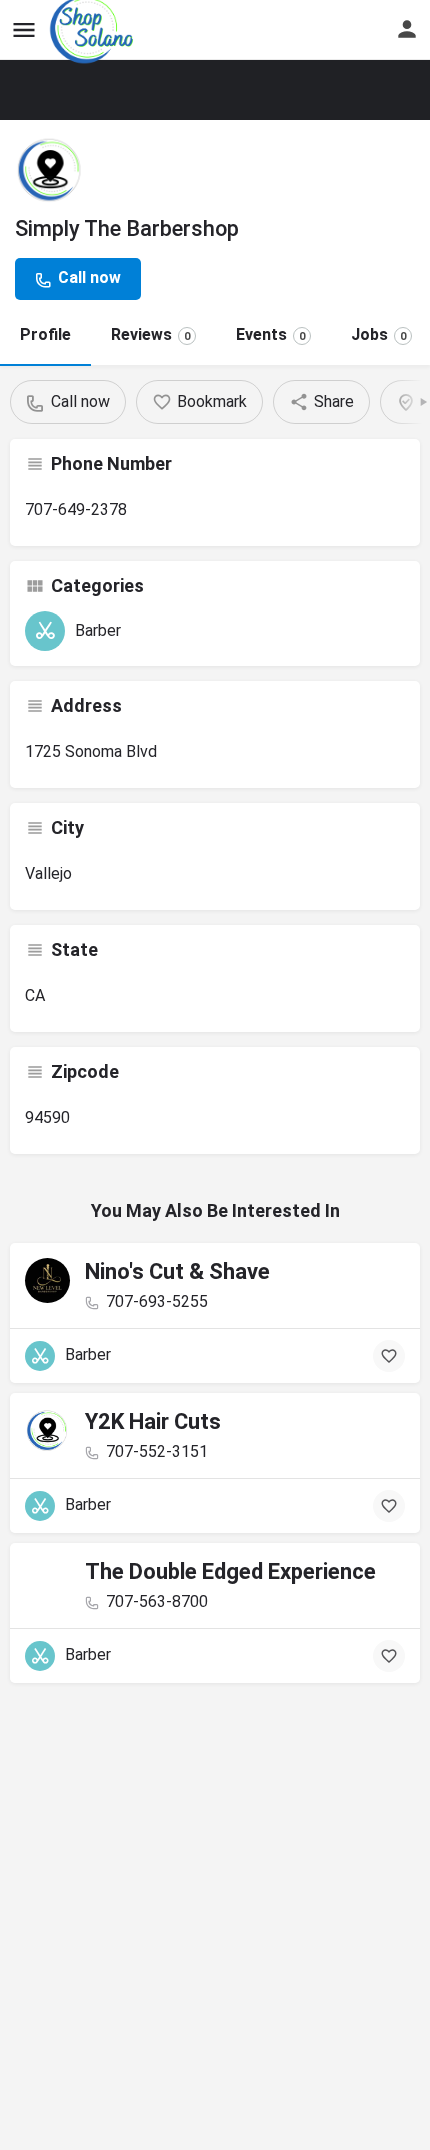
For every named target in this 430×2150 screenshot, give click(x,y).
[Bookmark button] (389, 1356)
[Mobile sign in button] (407, 29)
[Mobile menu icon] (24, 30)
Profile (45, 334)
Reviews (150, 334)
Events (270, 334)
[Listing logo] (50, 170)
